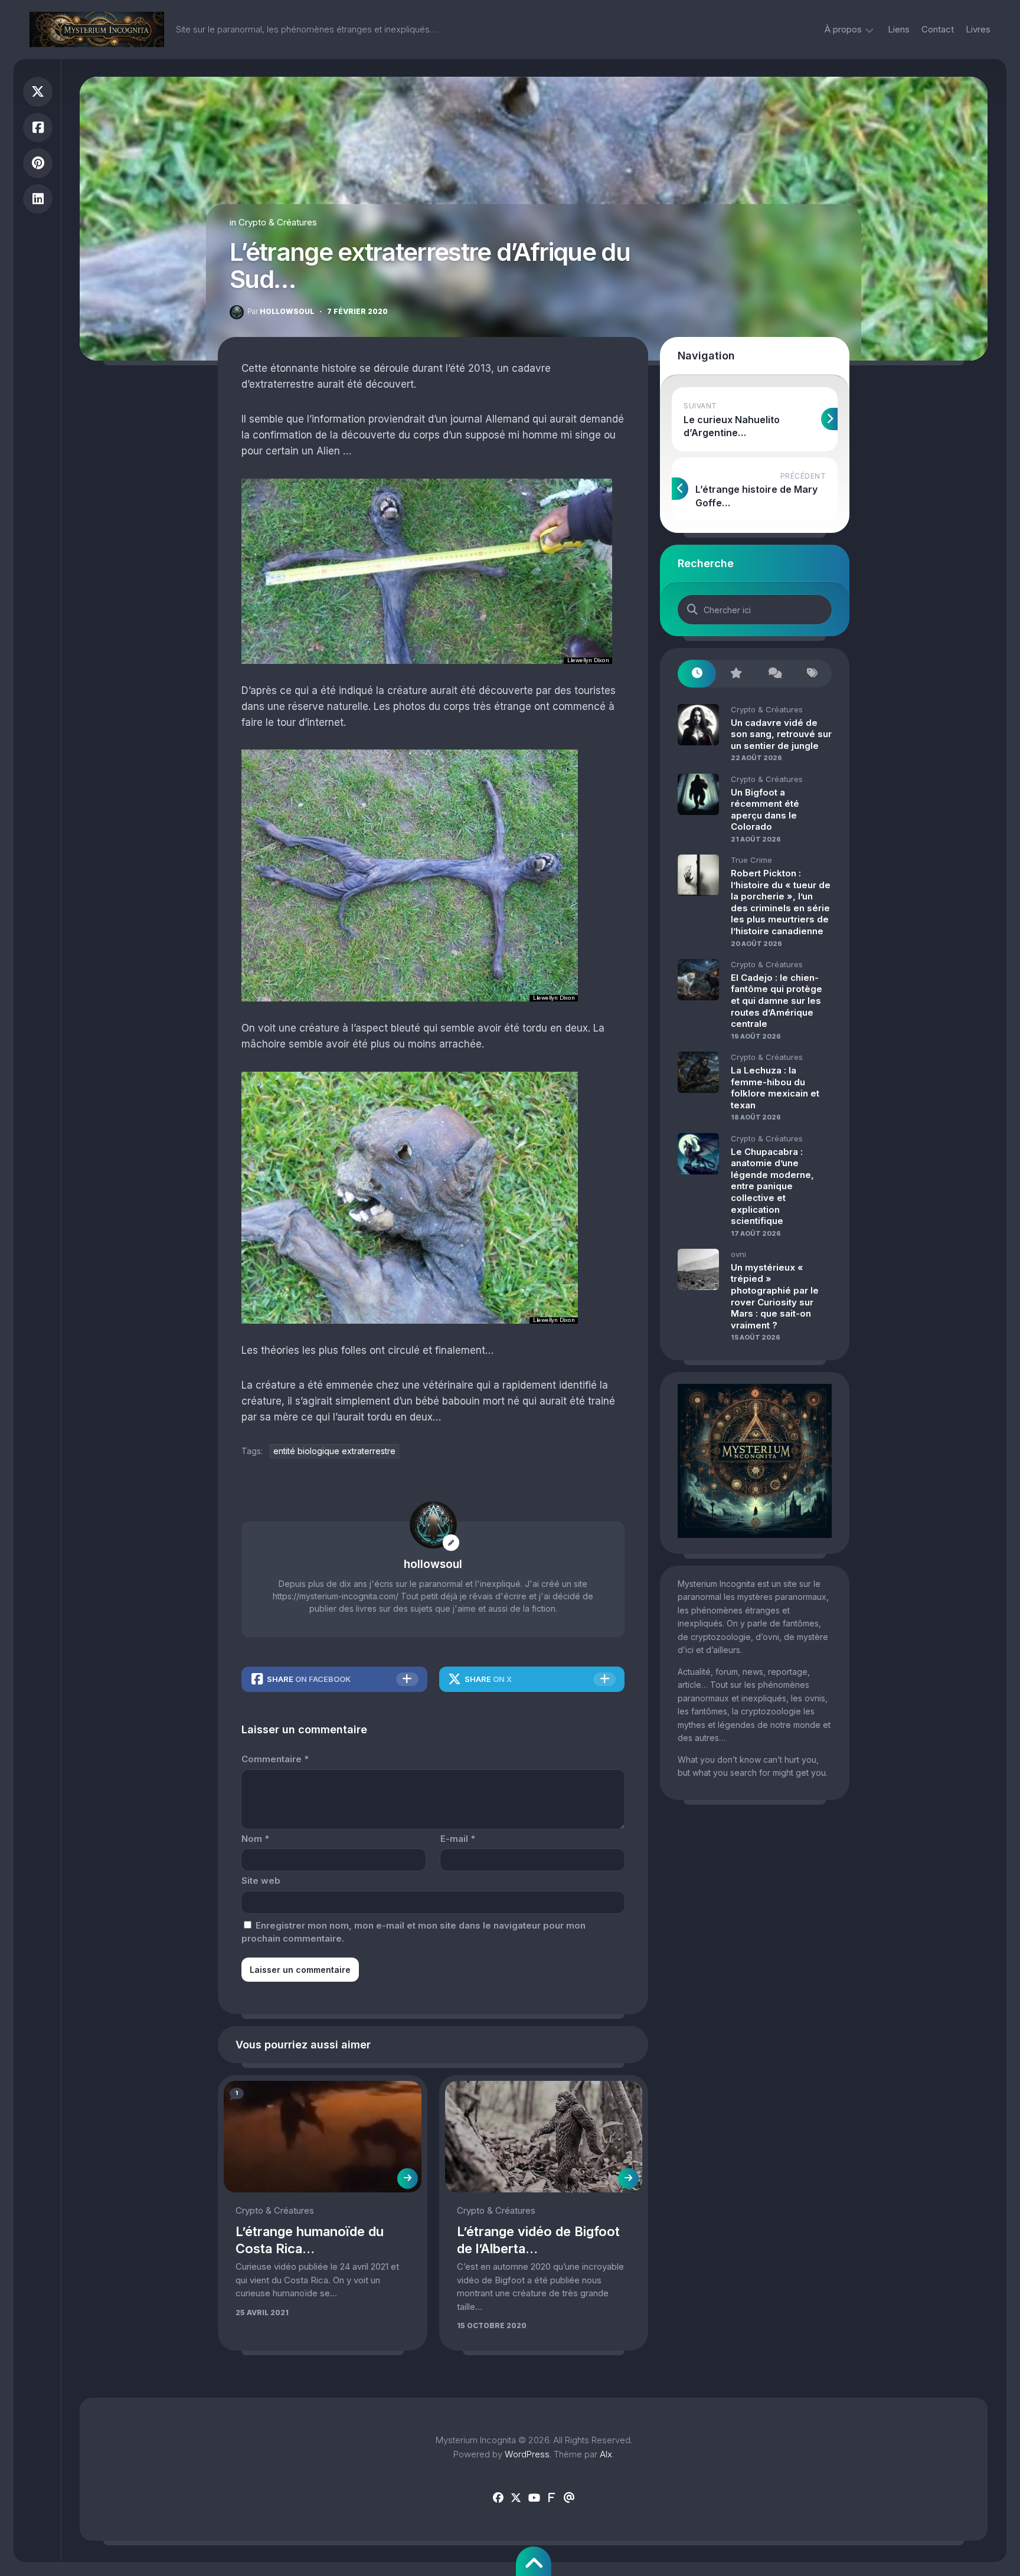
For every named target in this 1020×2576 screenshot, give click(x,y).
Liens (899, 29)
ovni (738, 1254)
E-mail (458, 1839)
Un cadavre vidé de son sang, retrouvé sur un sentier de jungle (781, 734)
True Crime (751, 860)
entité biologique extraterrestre (334, 1451)
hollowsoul (281, 311)
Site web (261, 1881)
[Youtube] (534, 2498)
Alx (606, 2454)
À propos (843, 29)
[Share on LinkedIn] (38, 199)
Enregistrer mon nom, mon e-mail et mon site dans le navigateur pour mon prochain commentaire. (413, 1932)
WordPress (527, 2454)
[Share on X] (38, 92)
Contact (938, 29)
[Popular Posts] (735, 674)
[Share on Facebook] (38, 128)
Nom (255, 1839)
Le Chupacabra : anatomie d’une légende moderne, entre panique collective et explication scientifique (772, 1186)
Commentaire (275, 1759)
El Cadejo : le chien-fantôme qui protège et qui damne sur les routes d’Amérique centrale (777, 1001)
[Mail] (569, 2498)
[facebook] (498, 2498)
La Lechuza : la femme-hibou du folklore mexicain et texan (775, 1088)
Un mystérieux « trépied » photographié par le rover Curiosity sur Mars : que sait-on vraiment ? (775, 1296)
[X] (516, 2498)
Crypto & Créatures (278, 222)
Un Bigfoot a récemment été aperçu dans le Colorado (765, 810)
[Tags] (813, 674)
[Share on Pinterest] (38, 163)
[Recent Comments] (774, 674)
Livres (978, 29)
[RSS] (551, 2498)
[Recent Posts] (697, 674)
